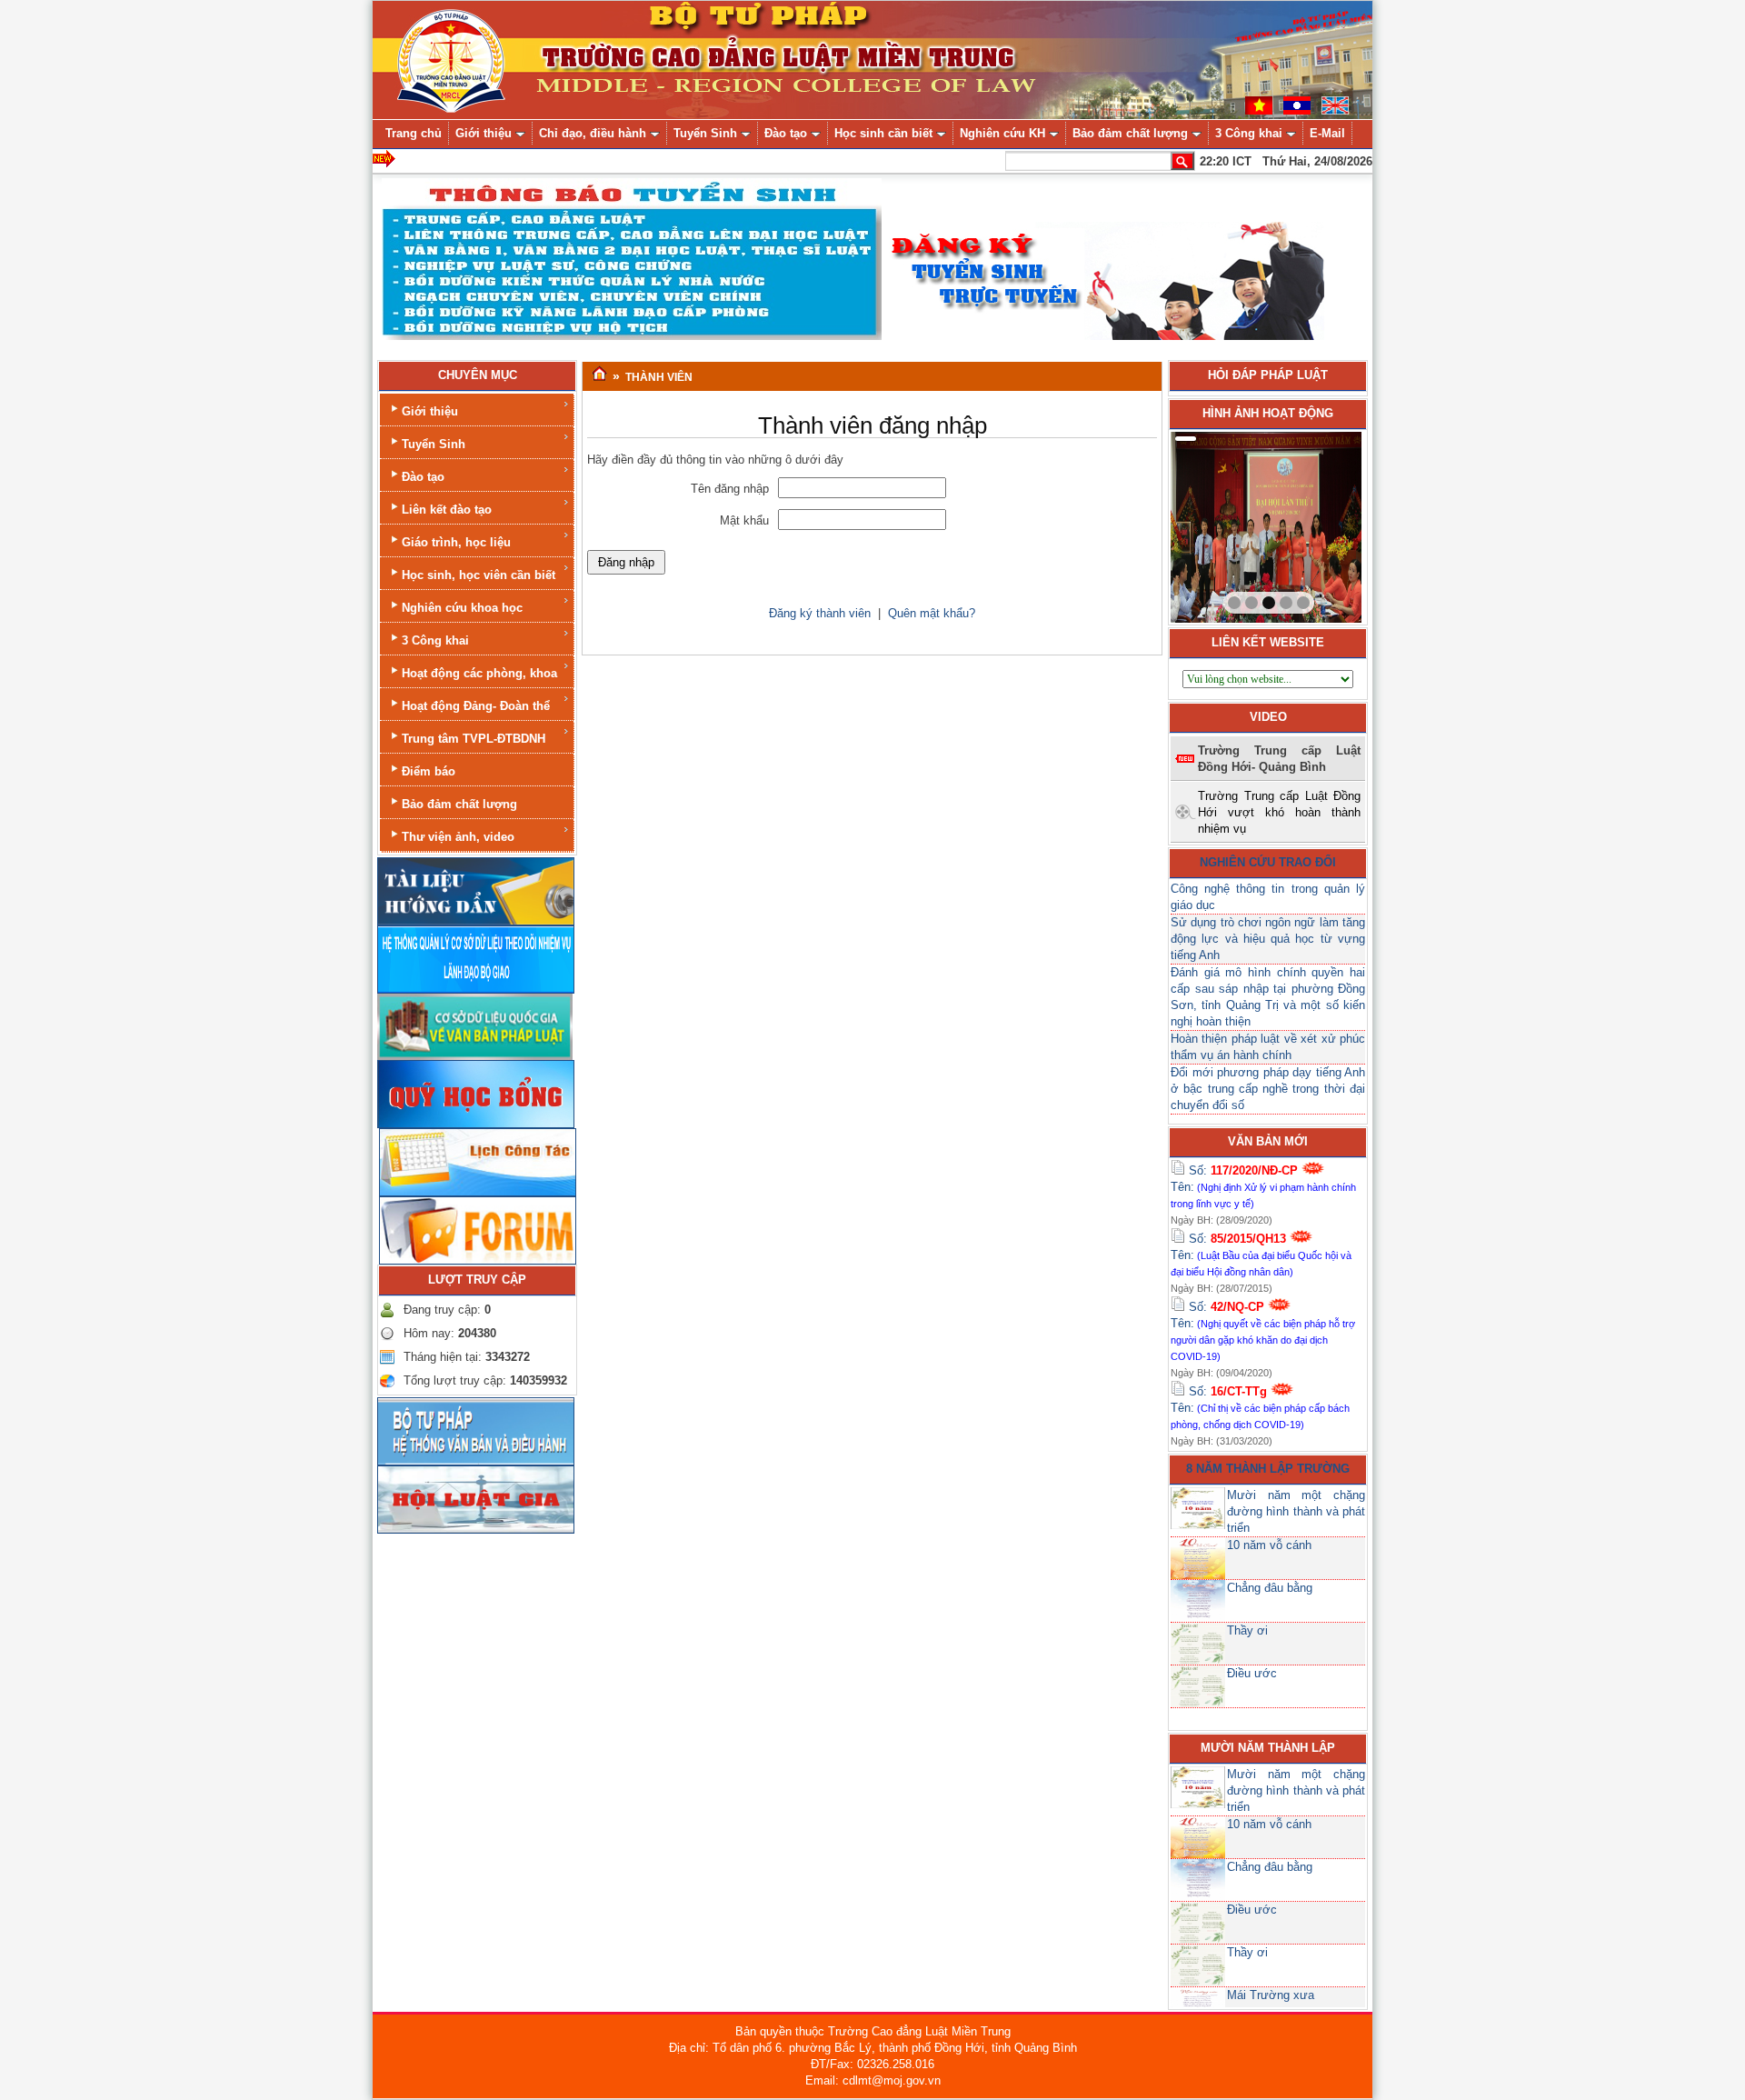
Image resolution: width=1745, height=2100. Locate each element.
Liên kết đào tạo (447, 510)
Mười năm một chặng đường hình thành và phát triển (1296, 1511)
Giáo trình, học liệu (456, 542)
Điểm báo (429, 771)
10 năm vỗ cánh (1269, 1545)
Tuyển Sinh (434, 444)
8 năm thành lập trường (1268, 1469)
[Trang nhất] (599, 375)
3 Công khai (435, 640)
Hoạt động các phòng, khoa (479, 673)
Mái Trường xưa (1271, 1995)
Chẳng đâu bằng (1270, 1588)
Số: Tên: (1263, 1186)
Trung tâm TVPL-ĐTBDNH (474, 739)
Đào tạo (423, 477)
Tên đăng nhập (730, 489)
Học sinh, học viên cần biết (479, 575)
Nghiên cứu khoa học (462, 608)
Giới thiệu (430, 411)
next (1311, 524)
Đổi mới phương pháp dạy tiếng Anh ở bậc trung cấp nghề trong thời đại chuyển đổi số (1268, 1089)
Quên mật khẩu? (932, 613)
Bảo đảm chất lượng (459, 804)
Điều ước (1252, 1673)
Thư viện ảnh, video (458, 837)
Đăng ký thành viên (820, 613)
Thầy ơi (1247, 1630)
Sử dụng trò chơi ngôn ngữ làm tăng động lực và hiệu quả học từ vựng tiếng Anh (1268, 939)
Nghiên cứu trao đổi (1268, 862)
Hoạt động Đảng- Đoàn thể (476, 706)
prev (1221, 524)
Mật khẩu (744, 520)
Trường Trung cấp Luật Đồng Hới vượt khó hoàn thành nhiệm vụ (1279, 812)
